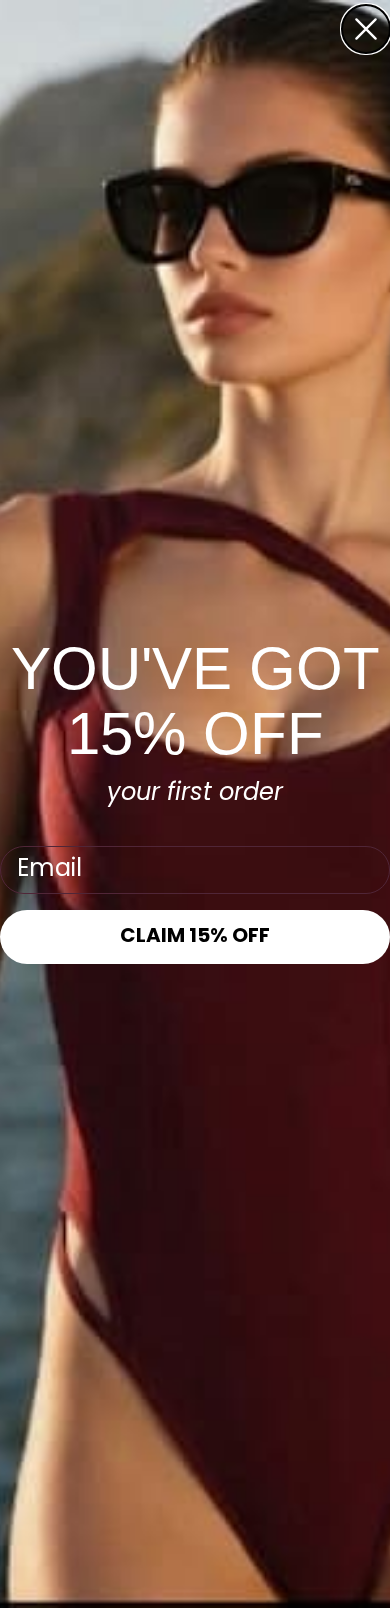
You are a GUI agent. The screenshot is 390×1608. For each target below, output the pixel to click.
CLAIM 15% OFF (195, 937)
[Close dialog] (366, 29)
